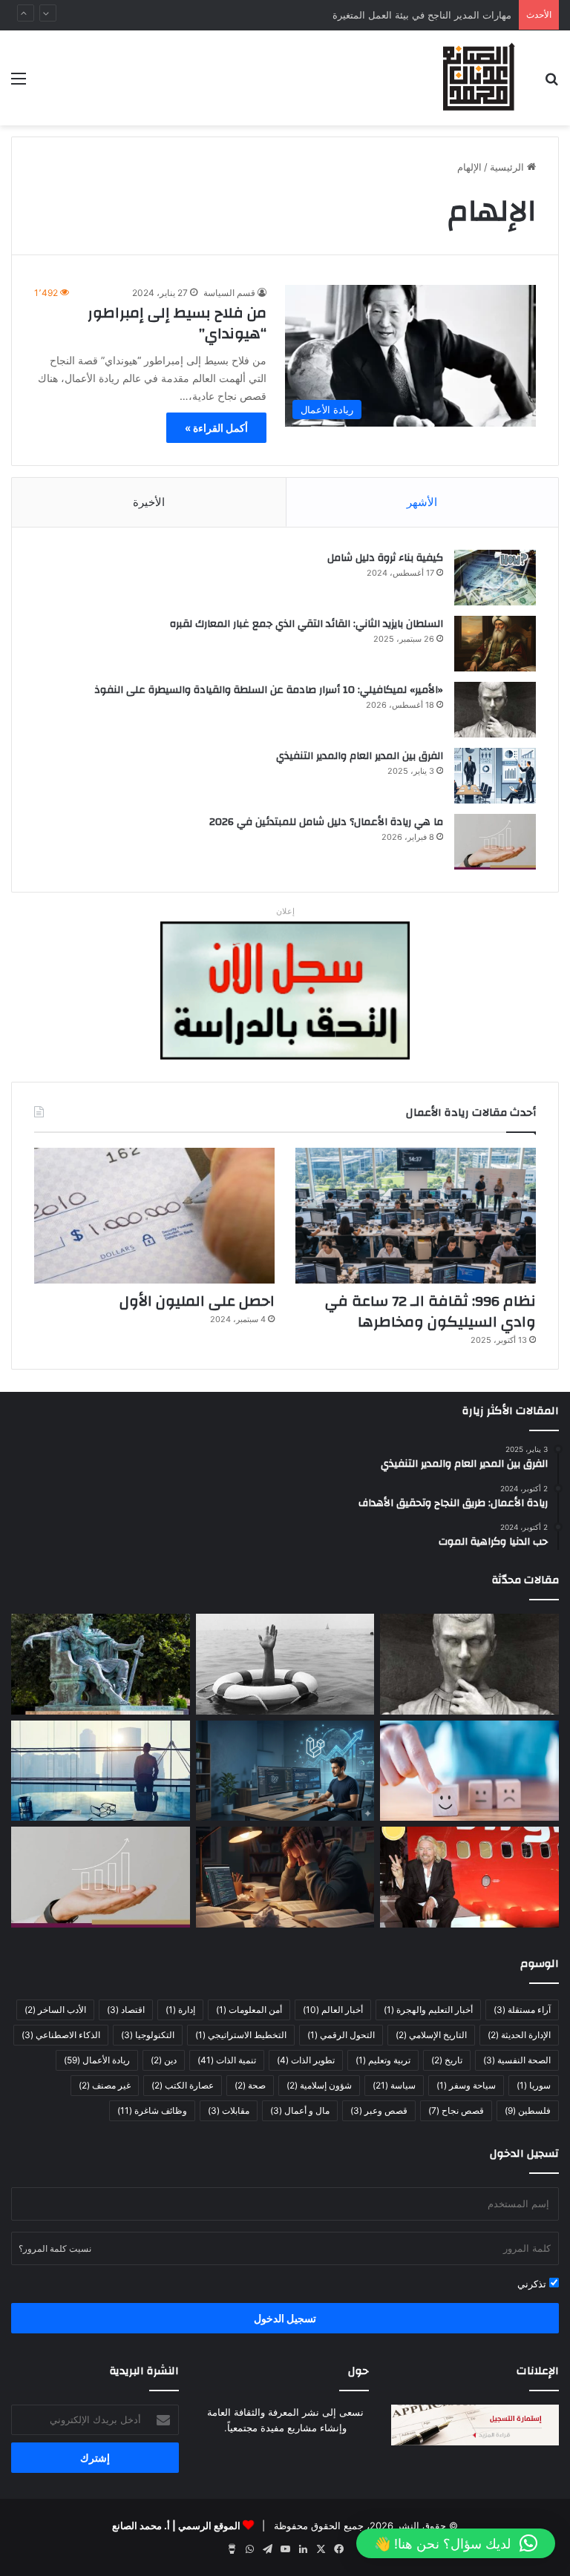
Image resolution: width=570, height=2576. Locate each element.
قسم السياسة (229, 293)
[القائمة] (19, 83)
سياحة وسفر (466, 2085)
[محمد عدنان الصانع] (479, 78)
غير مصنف (105, 2085)
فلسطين (528, 2110)
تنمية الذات (227, 2060)
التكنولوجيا (148, 2035)
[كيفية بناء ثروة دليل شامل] (495, 578)
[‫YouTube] (285, 2549)
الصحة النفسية (517, 2060)
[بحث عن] (551, 83)
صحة (250, 2085)
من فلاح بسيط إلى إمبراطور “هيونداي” (177, 323)
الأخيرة (149, 502)
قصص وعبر (379, 2110)
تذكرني (533, 2284)
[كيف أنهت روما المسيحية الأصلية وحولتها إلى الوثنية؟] (101, 1664)
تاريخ (447, 2060)
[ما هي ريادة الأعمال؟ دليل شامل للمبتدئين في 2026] (495, 842)
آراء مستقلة (522, 2010)
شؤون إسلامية (319, 2085)
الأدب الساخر (55, 2010)
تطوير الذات (306, 2060)
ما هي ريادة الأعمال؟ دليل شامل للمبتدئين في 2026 (326, 822)
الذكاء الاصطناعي (61, 2035)
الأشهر (422, 502)
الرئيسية (508, 167)
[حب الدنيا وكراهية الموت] (285, 1664)
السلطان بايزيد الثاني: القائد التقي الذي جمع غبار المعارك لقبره (307, 624)
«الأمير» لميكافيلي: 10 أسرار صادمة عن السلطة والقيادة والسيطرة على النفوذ (269, 690)
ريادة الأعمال (97, 2060)
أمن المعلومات (249, 2010)
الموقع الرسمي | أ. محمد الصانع (176, 2526)
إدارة (180, 2010)
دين (164, 2060)
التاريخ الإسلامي (431, 2035)
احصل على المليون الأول (197, 1301)
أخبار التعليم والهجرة (428, 2010)
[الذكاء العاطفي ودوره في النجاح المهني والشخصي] (469, 1771)
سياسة (394, 2085)
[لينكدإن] (303, 2549)
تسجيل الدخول (285, 2318)
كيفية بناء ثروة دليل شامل (385, 558)
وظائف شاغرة (152, 2110)
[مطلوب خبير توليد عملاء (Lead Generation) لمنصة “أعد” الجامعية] (101, 1771)
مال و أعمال (300, 2110)
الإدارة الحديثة (519, 2035)
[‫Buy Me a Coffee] (232, 2549)
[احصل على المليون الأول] (154, 1216)
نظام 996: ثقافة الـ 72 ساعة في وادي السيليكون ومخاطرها (430, 1311)
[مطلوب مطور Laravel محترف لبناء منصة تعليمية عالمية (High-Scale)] (285, 1771)
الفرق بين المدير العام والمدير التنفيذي (360, 756)
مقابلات (229, 2110)
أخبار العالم (333, 2010)
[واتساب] (249, 2549)
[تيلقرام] (267, 2549)
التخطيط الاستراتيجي (241, 2035)
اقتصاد (126, 2010)
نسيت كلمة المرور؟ (55, 2248)
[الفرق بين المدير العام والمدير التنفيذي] (495, 776)
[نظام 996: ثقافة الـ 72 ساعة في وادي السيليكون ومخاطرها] (416, 1216)
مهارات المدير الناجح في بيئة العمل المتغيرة (422, 15)
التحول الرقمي (341, 2035)
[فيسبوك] (338, 2549)
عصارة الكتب (183, 2085)
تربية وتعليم (383, 2060)
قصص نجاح (456, 2110)
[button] (456, 2543)
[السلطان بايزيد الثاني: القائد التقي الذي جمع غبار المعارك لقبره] (495, 644)
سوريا (534, 2085)
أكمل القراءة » (216, 428)
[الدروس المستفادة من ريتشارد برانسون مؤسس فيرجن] (469, 1877)
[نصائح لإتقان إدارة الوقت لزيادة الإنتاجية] (285, 1877)
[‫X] (321, 2549)
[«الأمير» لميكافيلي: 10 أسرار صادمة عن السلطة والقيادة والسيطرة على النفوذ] (495, 710)
